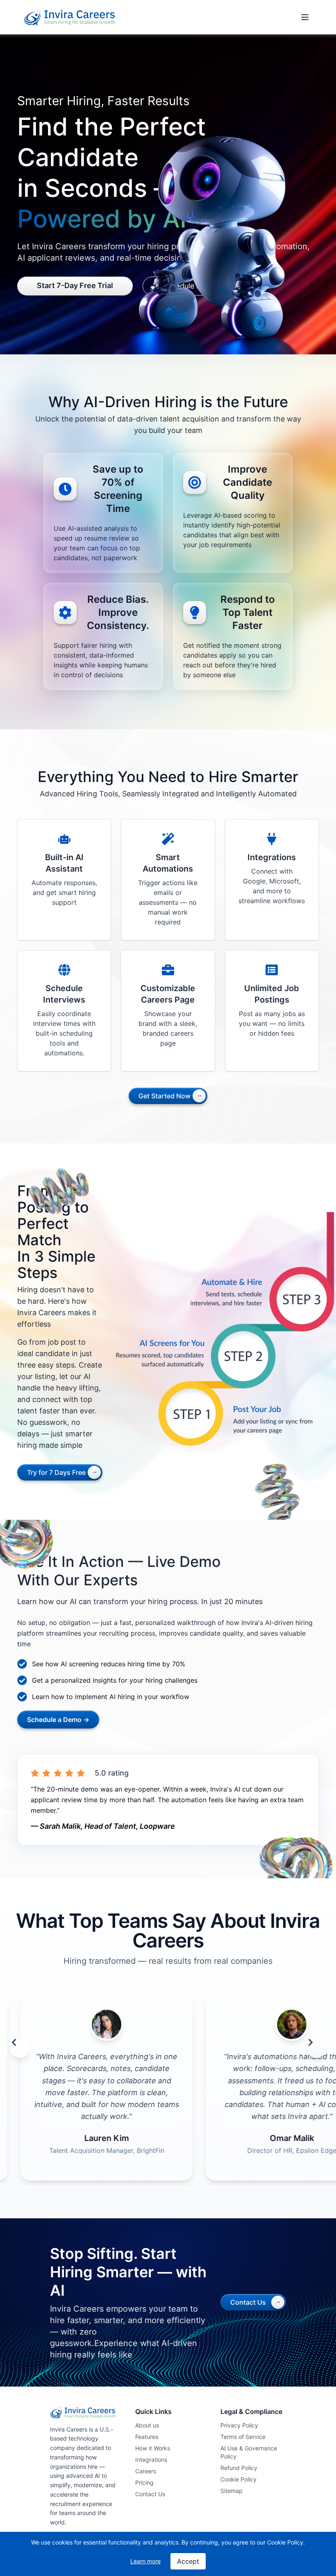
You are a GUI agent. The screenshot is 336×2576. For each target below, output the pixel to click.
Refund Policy (239, 2468)
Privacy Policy (239, 2425)
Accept (188, 2561)
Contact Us (150, 2494)
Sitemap (232, 2491)
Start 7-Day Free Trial (75, 285)
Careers (146, 2471)
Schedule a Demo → (58, 1720)
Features (147, 2437)
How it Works (153, 2448)
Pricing (144, 2482)
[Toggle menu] (305, 17)
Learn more (145, 2561)
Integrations (151, 2460)
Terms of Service (243, 2437)
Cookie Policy (238, 2479)
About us (147, 2425)
